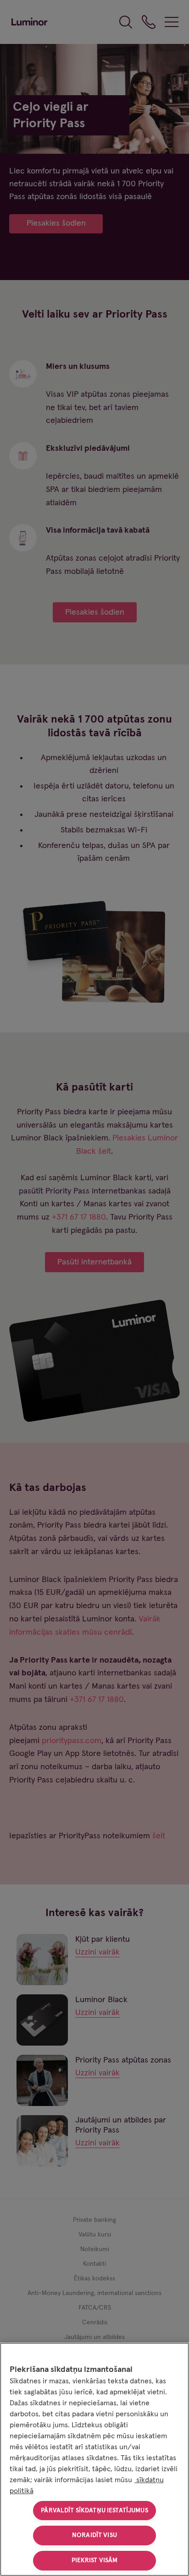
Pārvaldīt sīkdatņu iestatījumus (94, 2511)
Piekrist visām (95, 2560)
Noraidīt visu (94, 2535)
